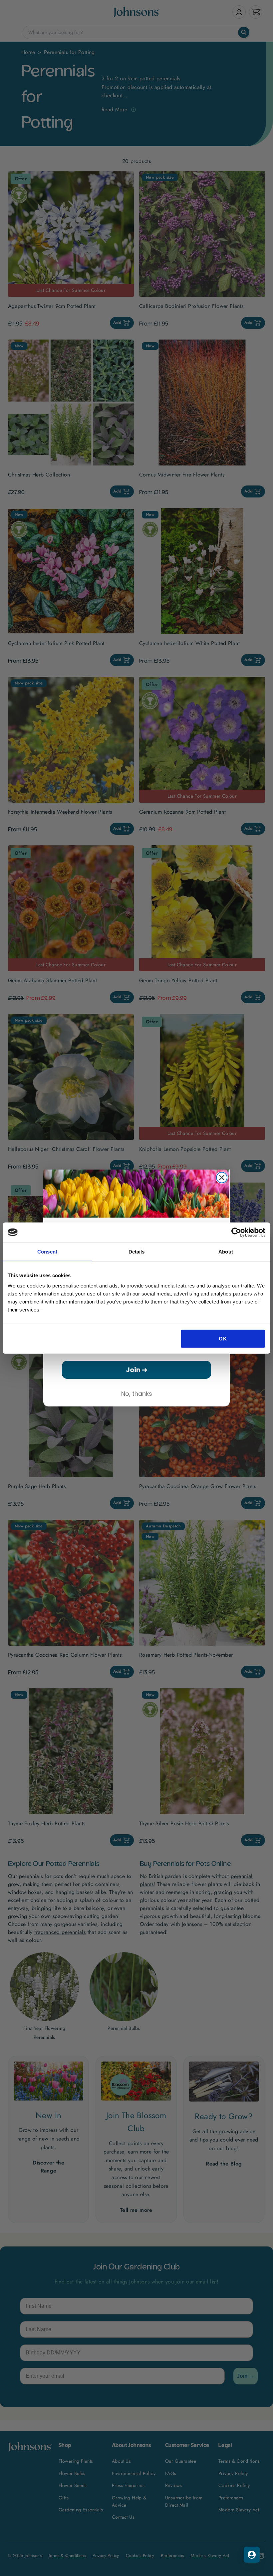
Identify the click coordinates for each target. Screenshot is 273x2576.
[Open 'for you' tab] (252, 2555)
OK (223, 1339)
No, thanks (137, 1394)
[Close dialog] (222, 1178)
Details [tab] (137, 1251)
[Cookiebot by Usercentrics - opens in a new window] (236, 1232)
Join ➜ (137, 1370)
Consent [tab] (47, 1251)
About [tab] (226, 1251)
